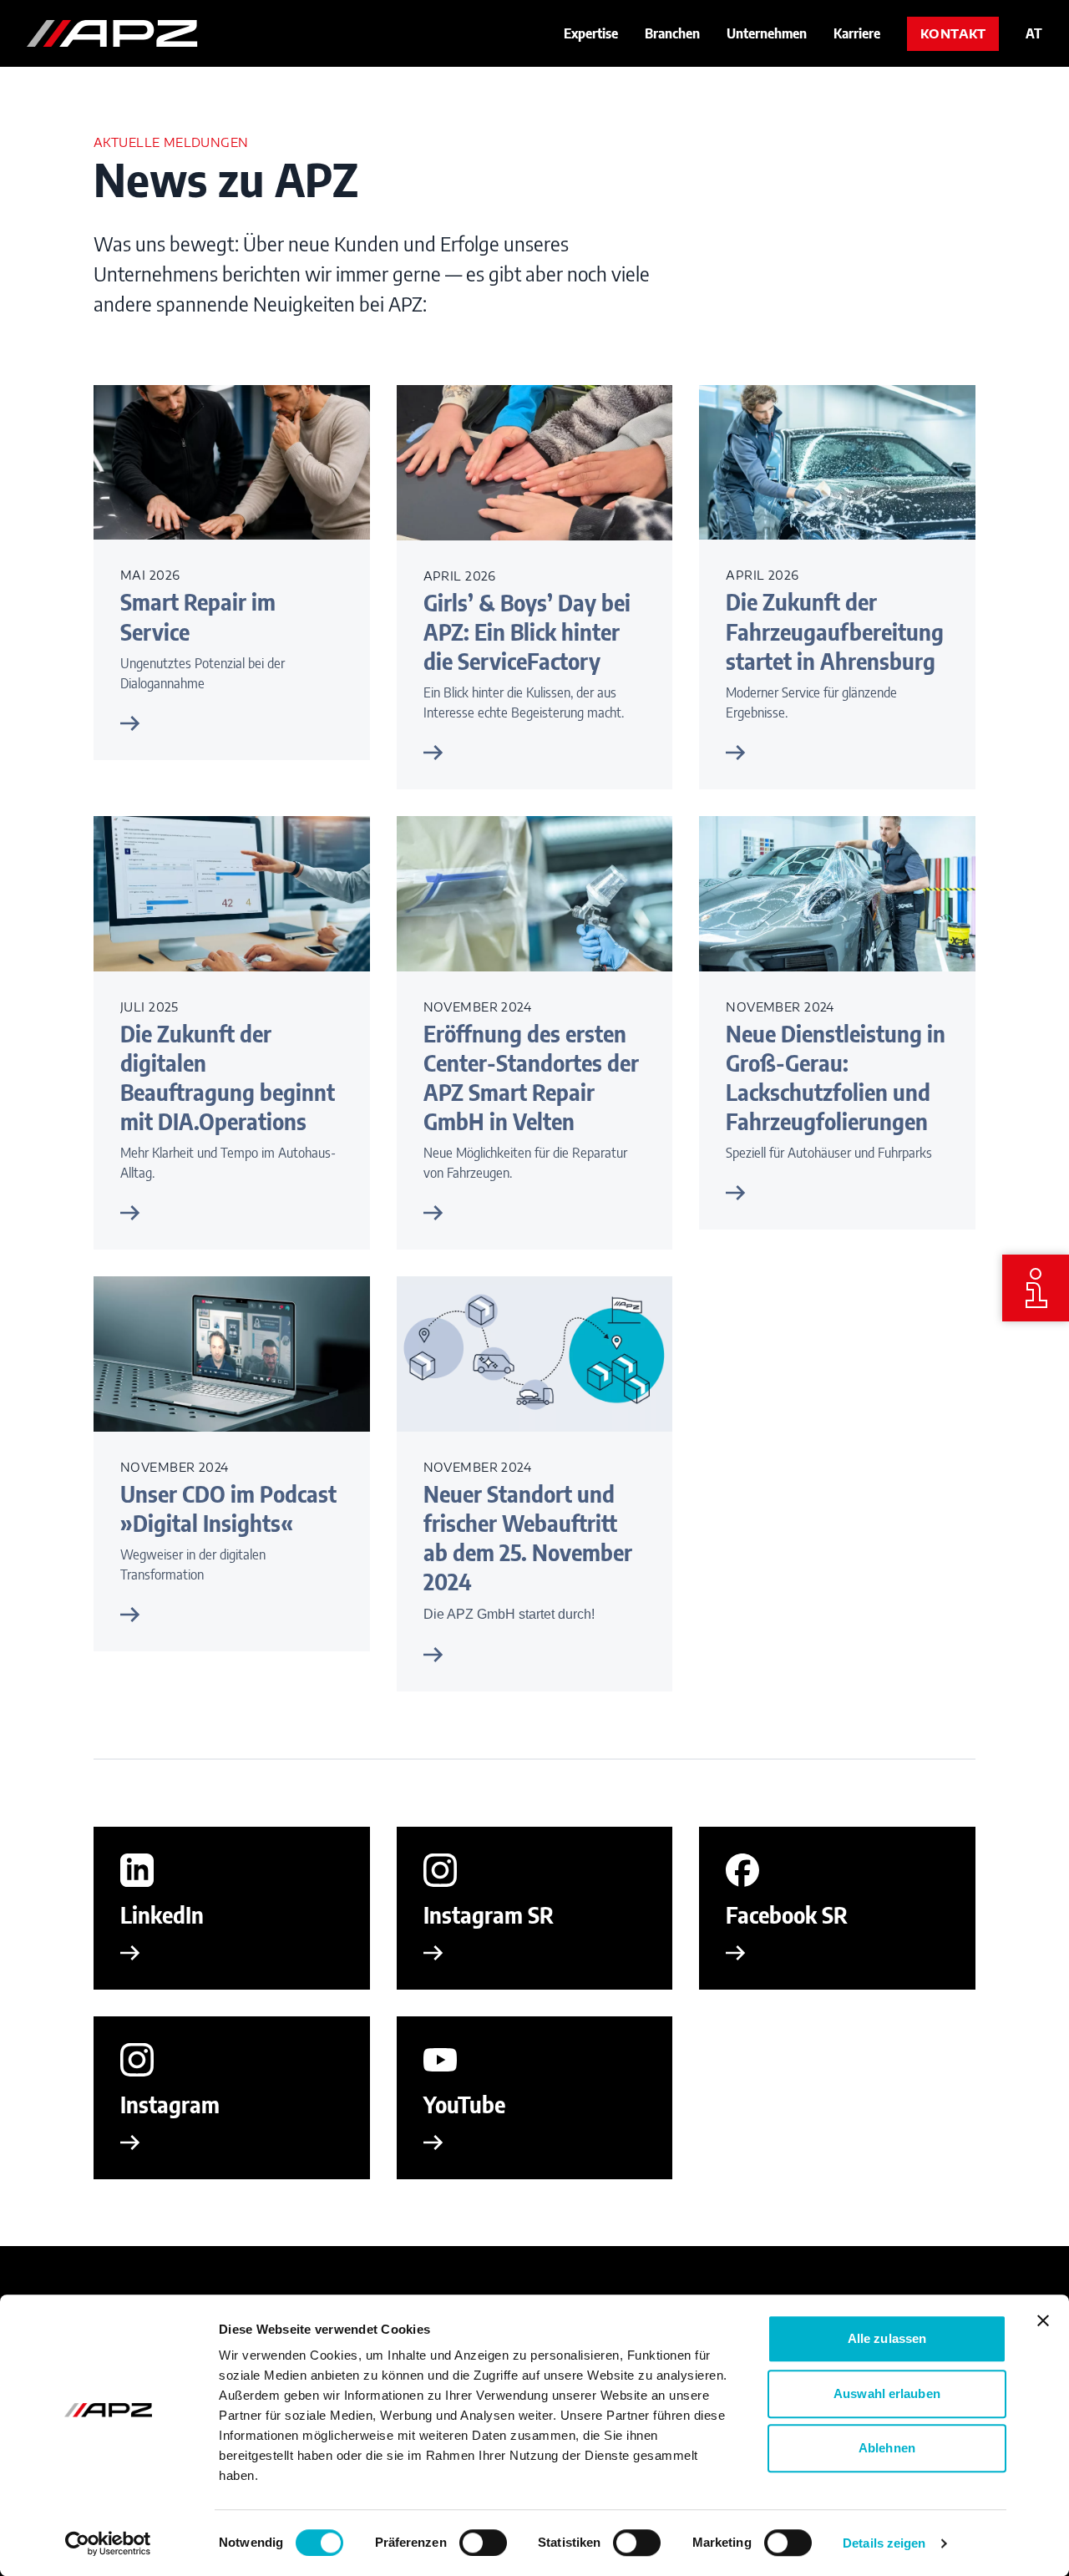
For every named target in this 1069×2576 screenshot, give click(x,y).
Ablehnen (887, 2448)
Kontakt (953, 34)
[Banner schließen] (1043, 2320)
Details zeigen (884, 2543)
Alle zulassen (887, 2338)
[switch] (483, 2543)
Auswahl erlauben (887, 2393)
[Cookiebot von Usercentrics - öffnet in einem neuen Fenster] (108, 2543)
